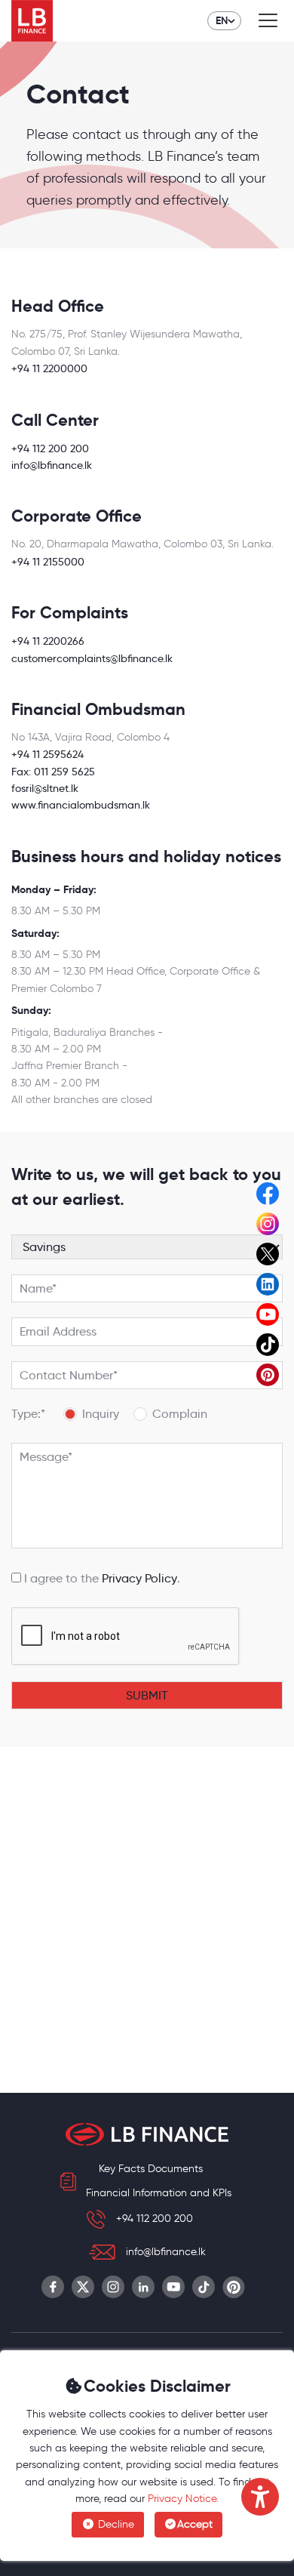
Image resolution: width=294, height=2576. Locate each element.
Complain (180, 1414)
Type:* (28, 1414)
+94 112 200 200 (50, 448)
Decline (115, 2524)
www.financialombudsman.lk (81, 805)
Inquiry (101, 1414)
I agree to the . (101, 1578)
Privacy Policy (139, 1578)
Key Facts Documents (151, 2169)
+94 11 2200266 (48, 641)
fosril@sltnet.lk (45, 788)
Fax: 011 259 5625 (53, 772)
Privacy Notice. (183, 2499)
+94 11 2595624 (47, 754)
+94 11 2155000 (48, 562)
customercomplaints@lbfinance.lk (92, 658)
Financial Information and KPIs (159, 2193)
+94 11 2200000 (49, 368)
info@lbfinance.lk (52, 465)
